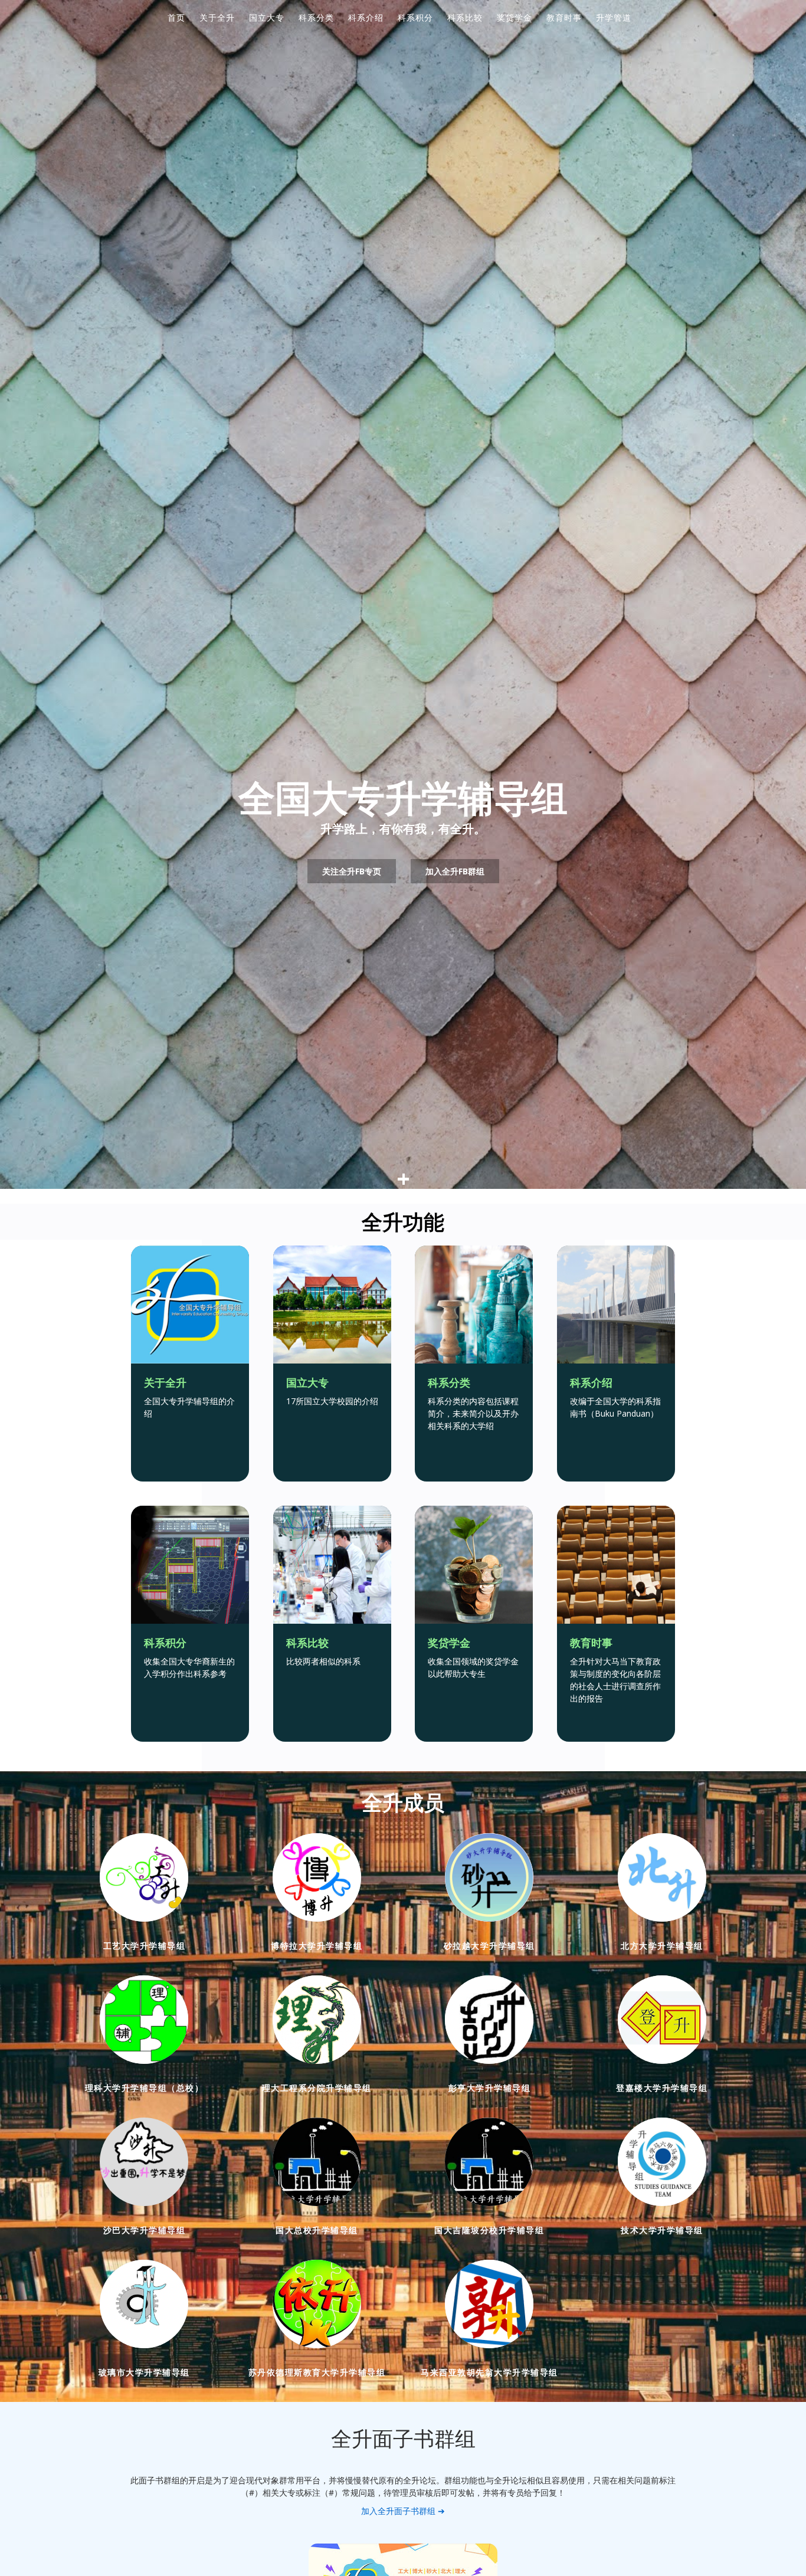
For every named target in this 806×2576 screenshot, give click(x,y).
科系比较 (465, 17)
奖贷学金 (515, 17)
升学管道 (614, 17)
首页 (176, 17)
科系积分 (415, 17)
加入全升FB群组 (455, 871)
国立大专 (267, 17)
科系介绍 (366, 17)
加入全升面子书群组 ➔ (403, 2511)
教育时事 (564, 17)
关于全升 (217, 17)
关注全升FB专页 (352, 871)
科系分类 (316, 17)
